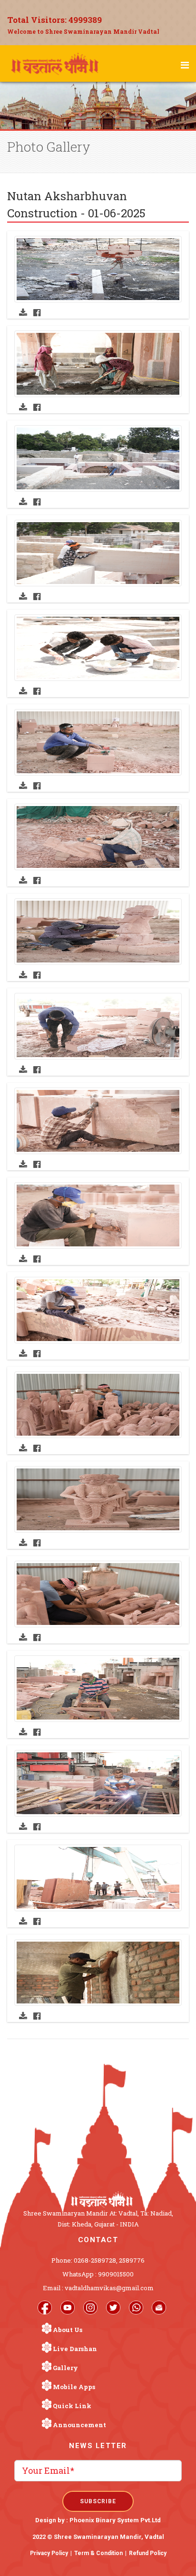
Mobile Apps (74, 2387)
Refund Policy (148, 2553)
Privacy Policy (49, 2553)
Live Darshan (75, 2349)
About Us (68, 2330)
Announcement (79, 2425)
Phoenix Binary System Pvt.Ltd (115, 2520)
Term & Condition (98, 2553)
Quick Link (72, 2406)
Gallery (65, 2368)
